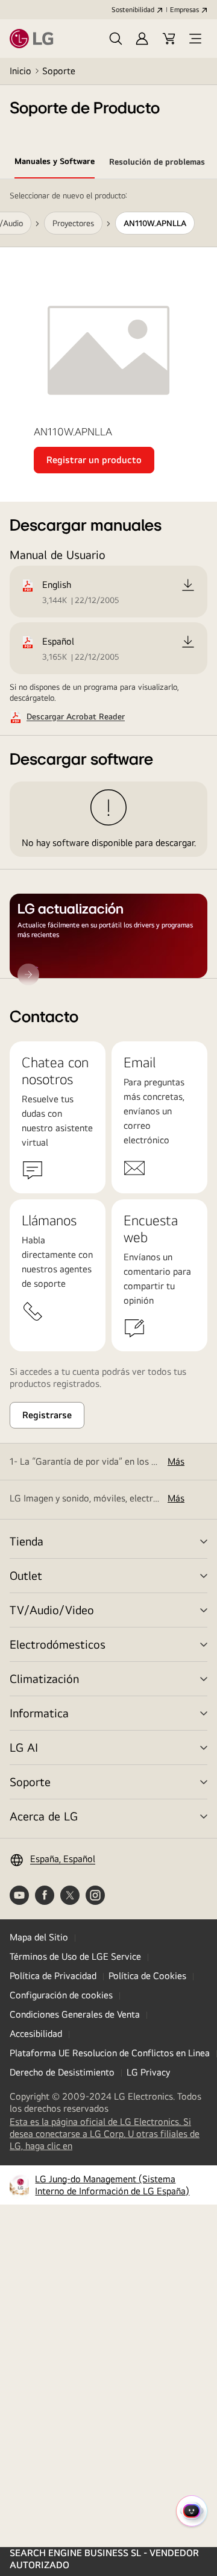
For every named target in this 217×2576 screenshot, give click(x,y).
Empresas (184, 10)
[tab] (55, 163)
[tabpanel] (108, 579)
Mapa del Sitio (39, 1937)
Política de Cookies (147, 1976)
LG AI (24, 1747)
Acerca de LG (44, 1816)
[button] (116, 39)
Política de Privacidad (53, 1976)
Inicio (20, 71)
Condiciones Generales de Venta (75, 2014)
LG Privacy (148, 2072)
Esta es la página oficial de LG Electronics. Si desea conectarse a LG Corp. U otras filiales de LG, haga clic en (105, 2134)
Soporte (59, 71)
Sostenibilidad (133, 10)
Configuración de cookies (61, 1995)
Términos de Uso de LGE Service (75, 1956)
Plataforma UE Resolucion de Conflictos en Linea (110, 2053)
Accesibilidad (36, 2034)
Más (176, 1461)
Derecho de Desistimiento (62, 2072)
